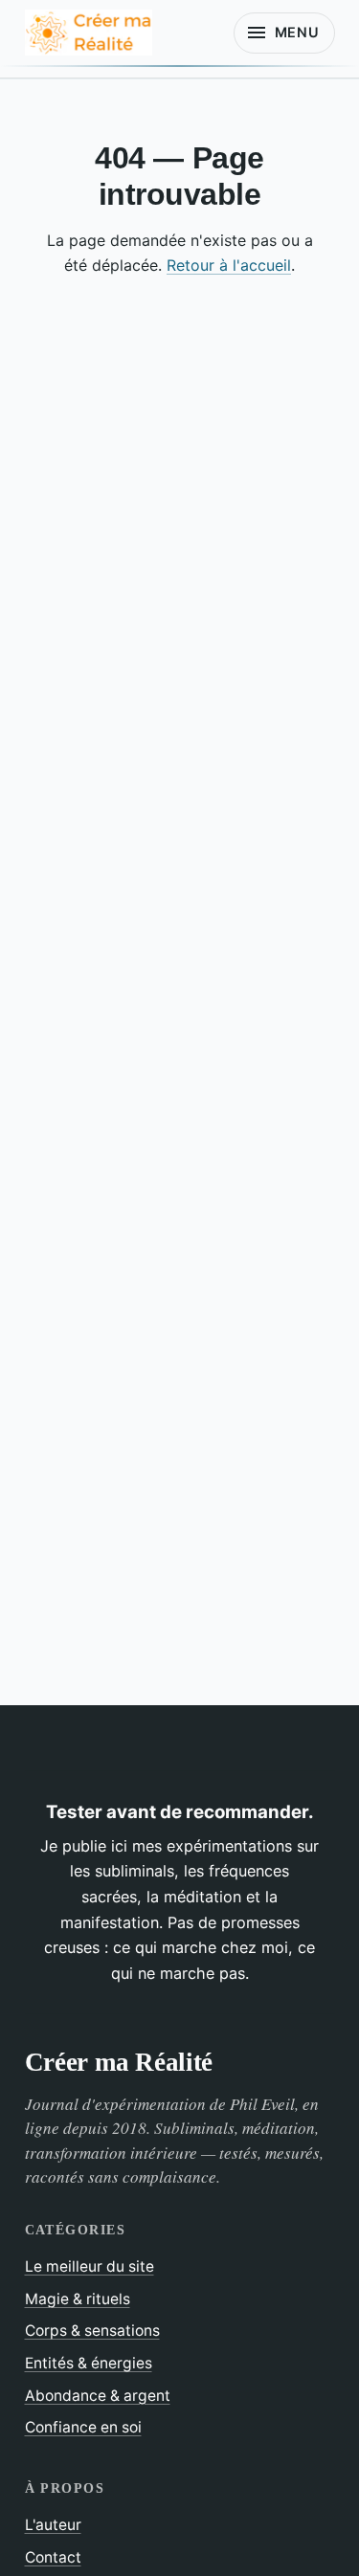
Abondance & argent (98, 2396)
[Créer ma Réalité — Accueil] (89, 33)
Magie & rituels (78, 2299)
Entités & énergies (89, 2363)
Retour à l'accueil (229, 265)
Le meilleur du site (90, 2266)
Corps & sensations (92, 2331)
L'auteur (53, 2525)
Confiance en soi (83, 2427)
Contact (53, 2557)
